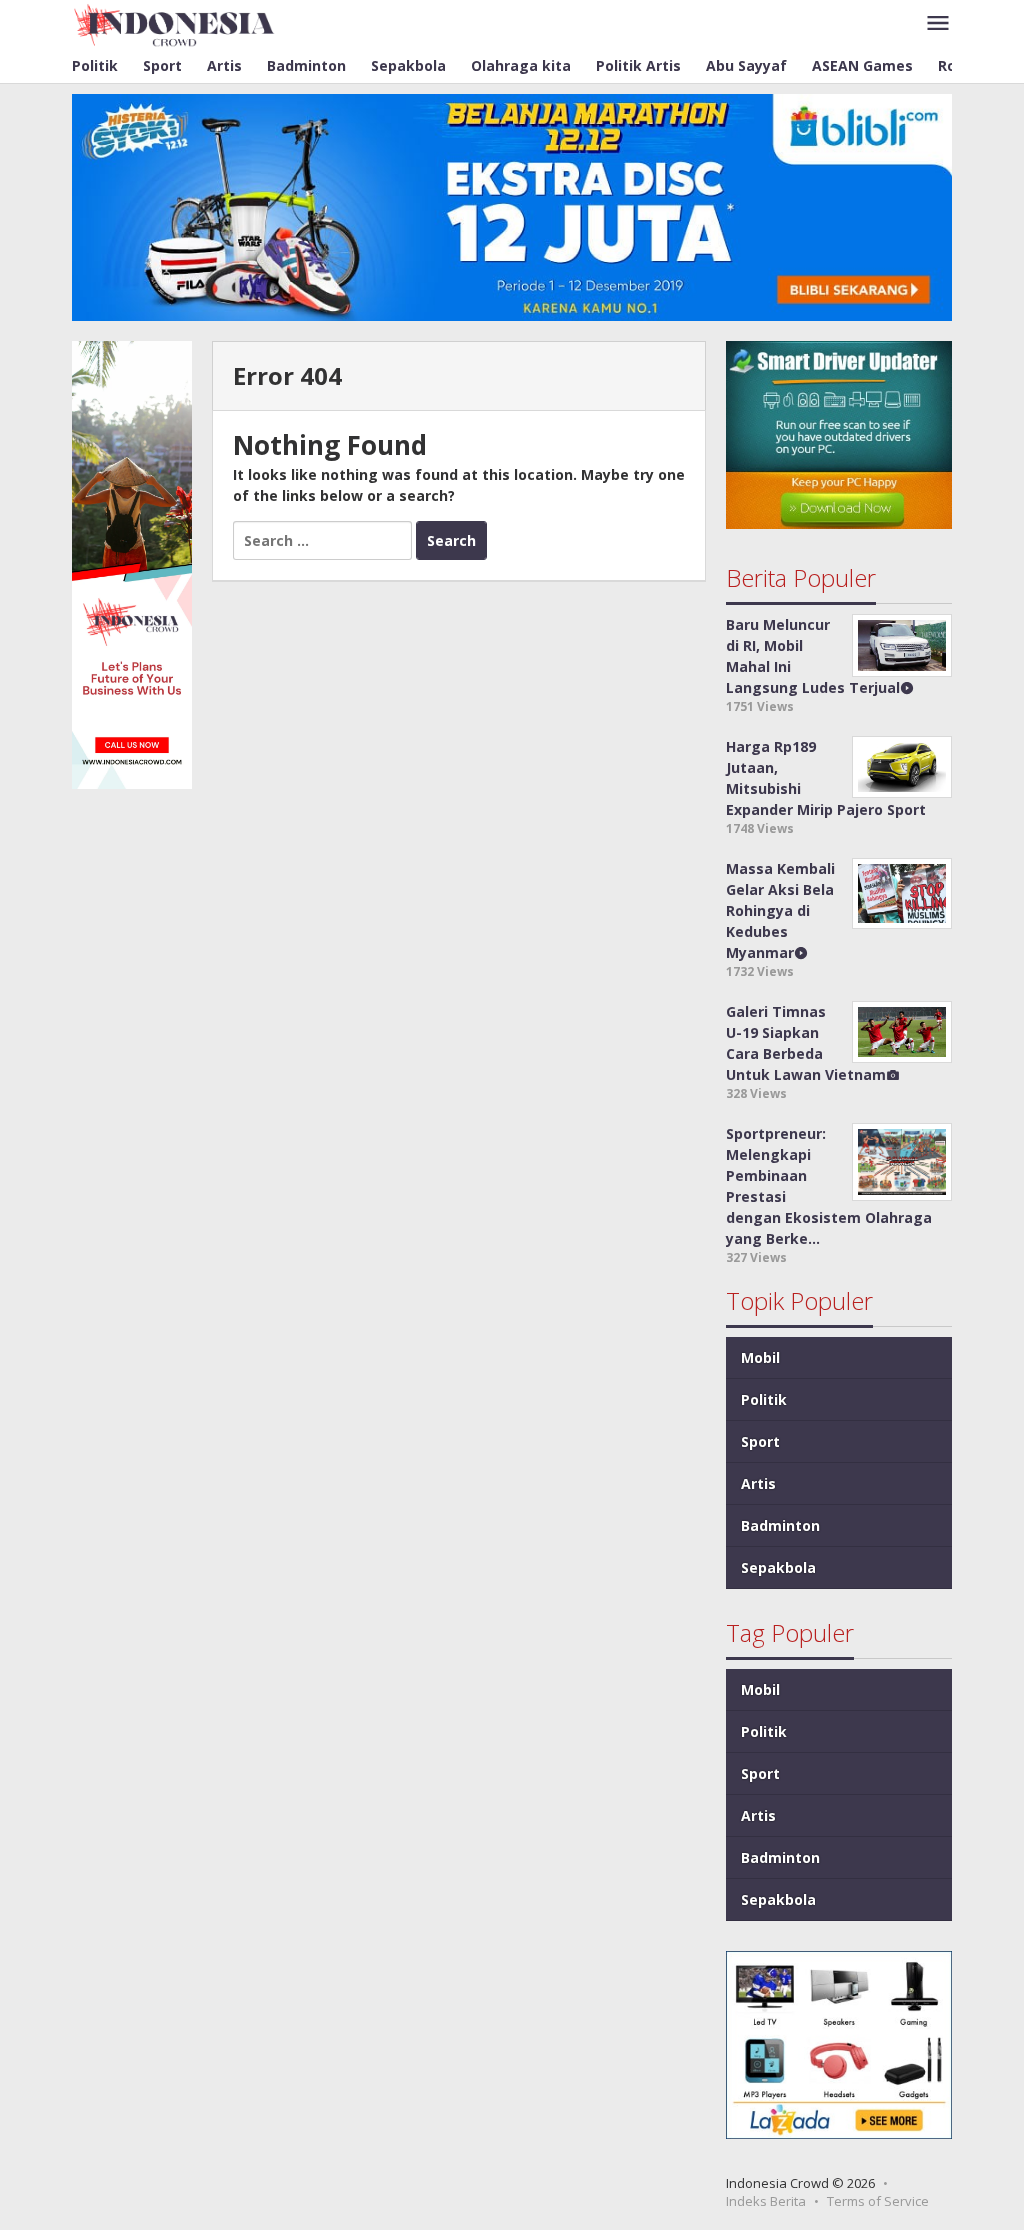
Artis (758, 1483)
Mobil (760, 1357)
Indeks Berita (766, 2201)
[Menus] (938, 24)
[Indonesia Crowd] (174, 23)
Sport (760, 1441)
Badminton (780, 1525)
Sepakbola (778, 1567)
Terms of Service (878, 2201)
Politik (764, 1399)
